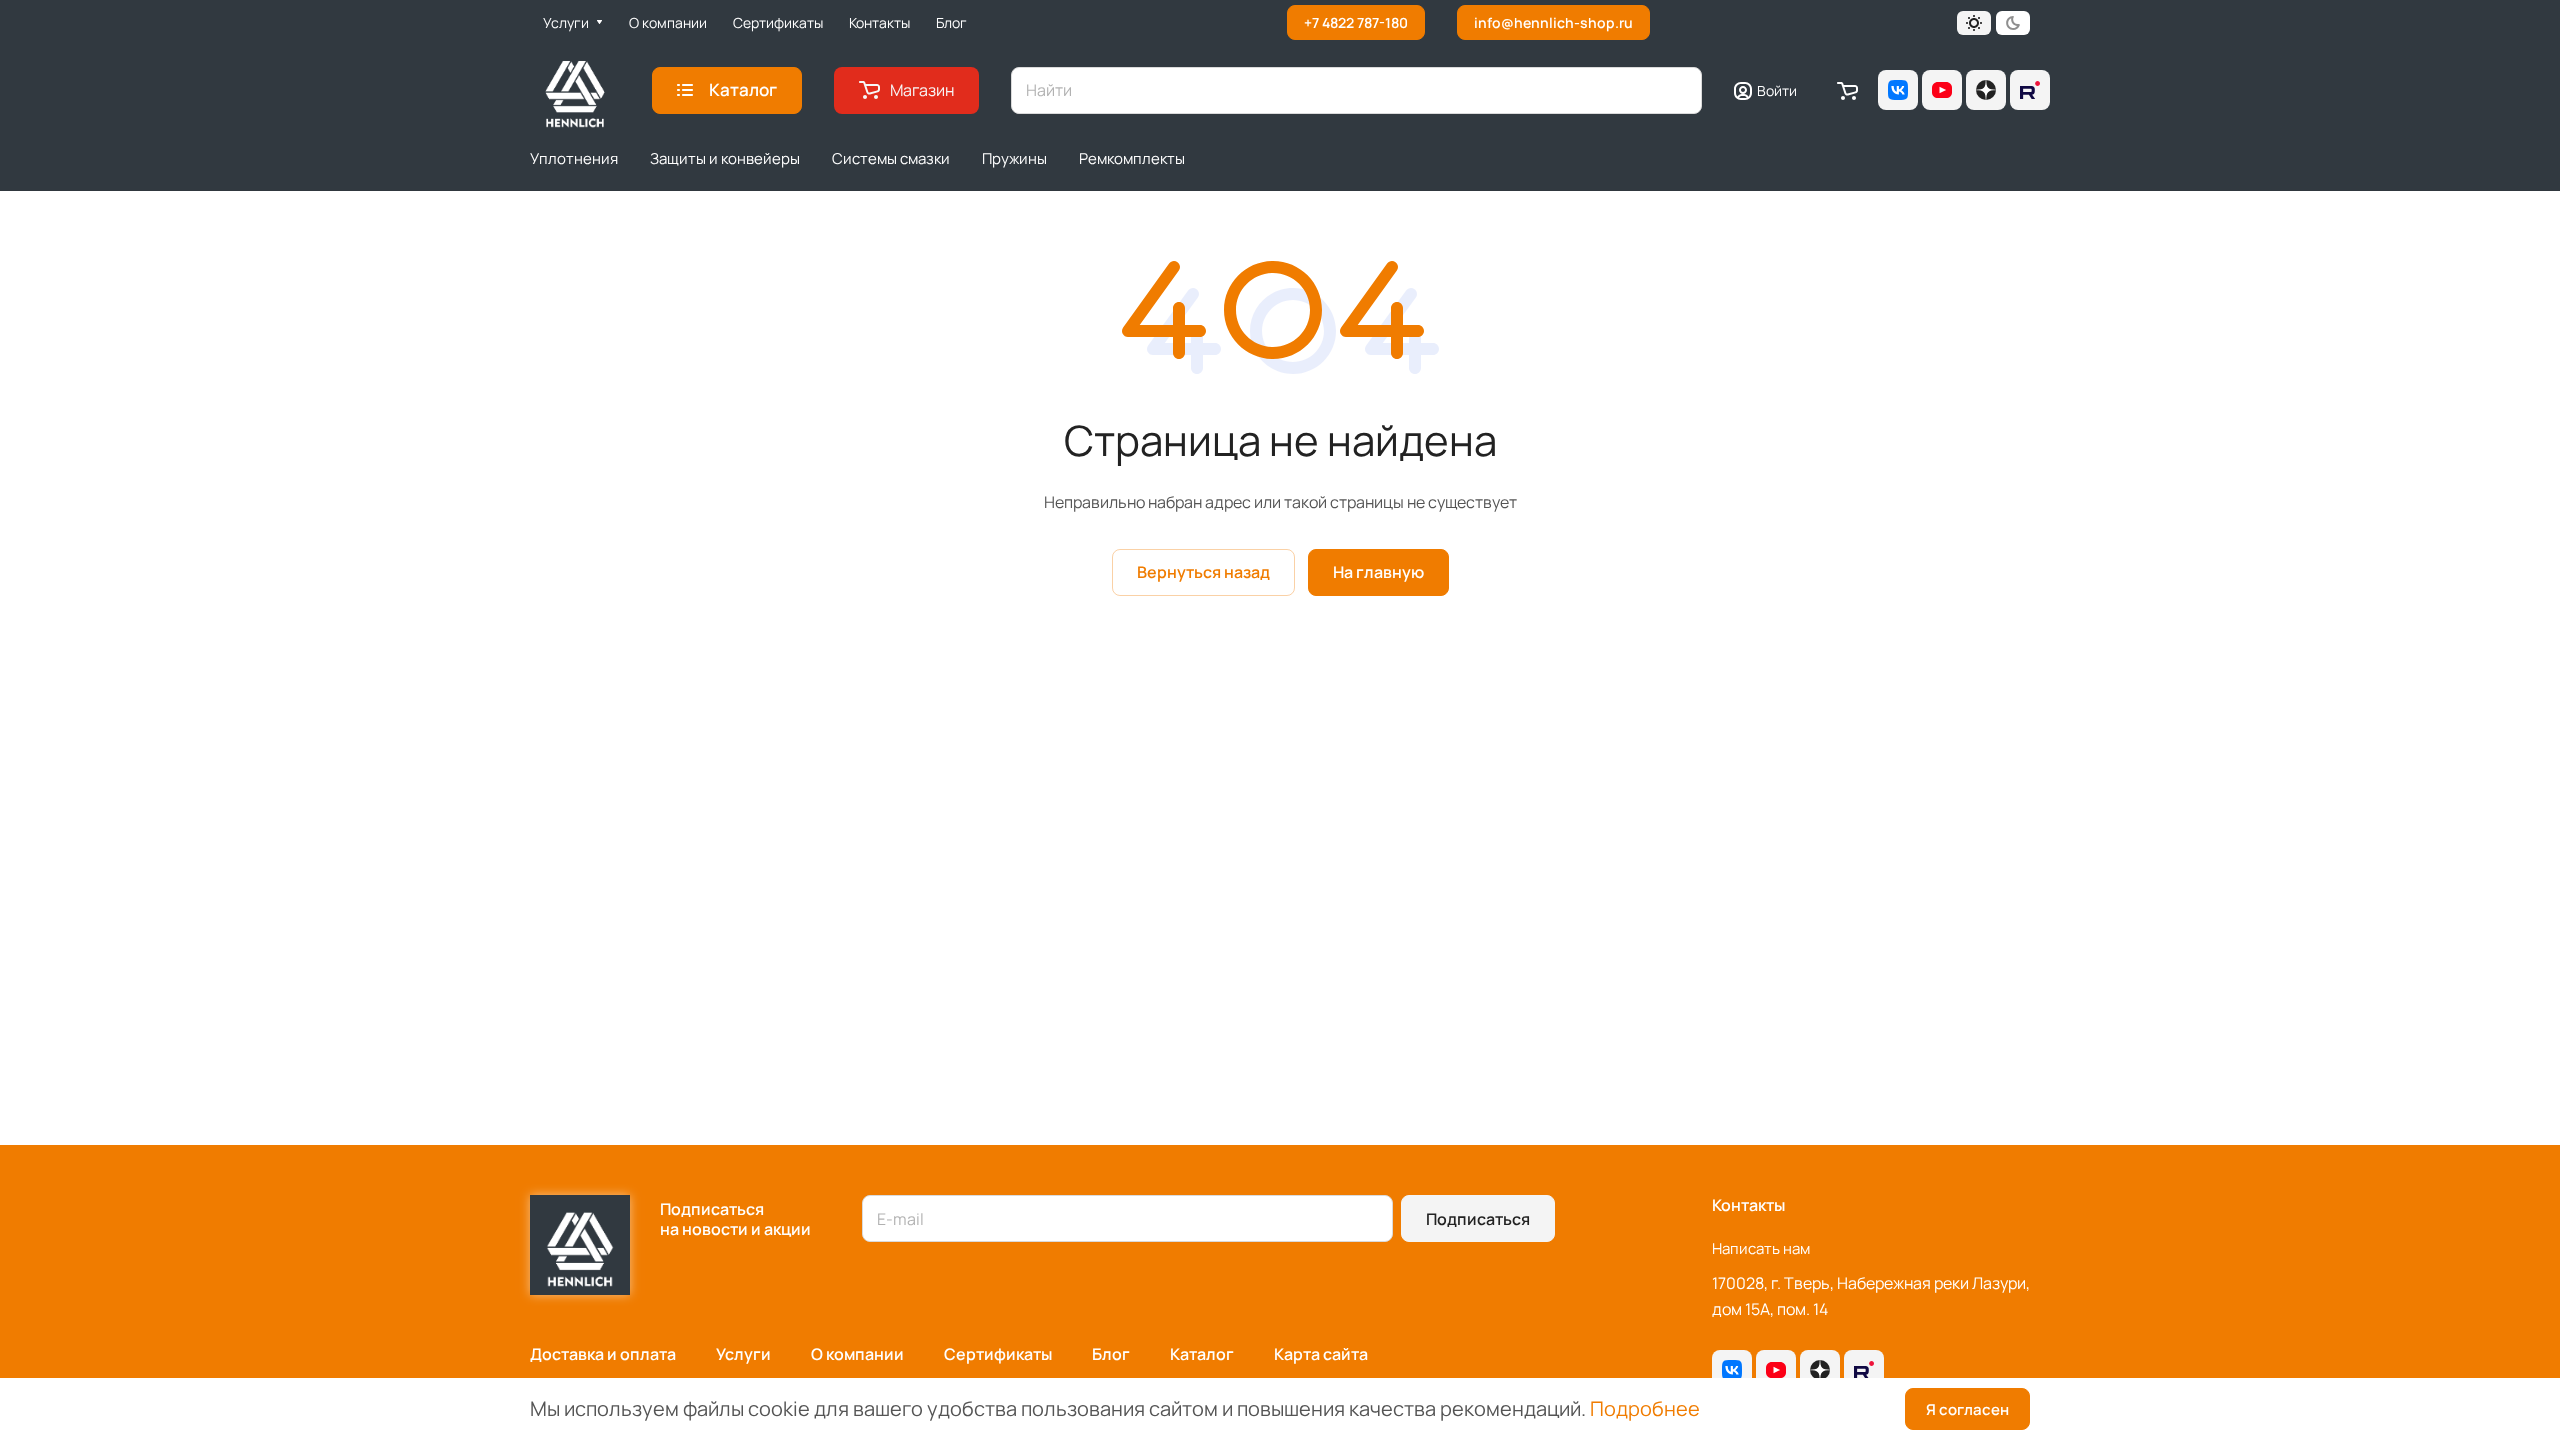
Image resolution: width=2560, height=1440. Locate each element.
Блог (1111, 1354)
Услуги (743, 1354)
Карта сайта (1321, 1354)
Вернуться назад (1203, 572)
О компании (857, 1354)
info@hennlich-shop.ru (1553, 22)
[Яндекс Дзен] (1986, 90)
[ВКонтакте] (1898, 90)
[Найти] (1677, 90)
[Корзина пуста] (1847, 90)
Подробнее (1645, 1408)
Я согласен (1967, 1409)
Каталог (1202, 1354)
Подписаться (1478, 1219)
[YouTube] (1942, 90)
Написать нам (1761, 1248)
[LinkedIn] (2030, 90)
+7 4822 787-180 (1356, 22)
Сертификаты (998, 1354)
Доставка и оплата (603, 1354)
